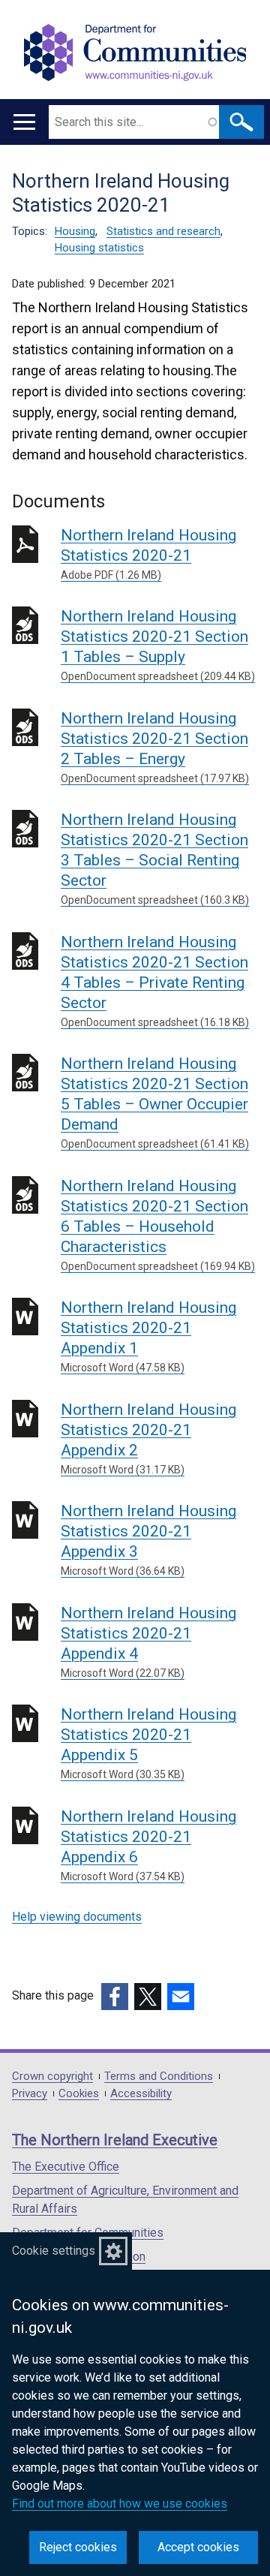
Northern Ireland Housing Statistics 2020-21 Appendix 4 (148, 1642)
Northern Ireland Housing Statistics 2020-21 (148, 554)
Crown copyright (52, 2076)
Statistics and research (163, 231)
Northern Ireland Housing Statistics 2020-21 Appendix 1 (148, 1336)
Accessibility (141, 2094)
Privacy (30, 2094)
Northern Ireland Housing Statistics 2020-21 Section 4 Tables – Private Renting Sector (155, 981)
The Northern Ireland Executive (115, 2140)
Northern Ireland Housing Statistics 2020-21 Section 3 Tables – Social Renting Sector (155, 858)
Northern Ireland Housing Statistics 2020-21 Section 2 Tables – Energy (155, 747)
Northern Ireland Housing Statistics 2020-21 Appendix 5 (148, 1743)
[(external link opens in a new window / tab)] (115, 1997)
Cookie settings (54, 2251)
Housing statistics (99, 248)
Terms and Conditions (159, 2076)
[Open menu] (24, 122)
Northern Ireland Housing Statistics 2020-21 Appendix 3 (148, 1539)
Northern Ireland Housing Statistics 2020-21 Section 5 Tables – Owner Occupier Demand (155, 1102)
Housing (75, 231)
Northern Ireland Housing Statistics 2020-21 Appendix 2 (148, 1438)
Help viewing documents (77, 1917)
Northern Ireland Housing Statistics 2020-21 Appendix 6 (148, 1845)
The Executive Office (66, 2167)
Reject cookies (78, 2547)
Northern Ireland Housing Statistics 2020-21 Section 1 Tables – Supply (158, 645)
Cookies (79, 2094)
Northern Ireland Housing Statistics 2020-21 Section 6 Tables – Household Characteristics (158, 1225)
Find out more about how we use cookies (120, 2504)
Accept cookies (198, 2547)
